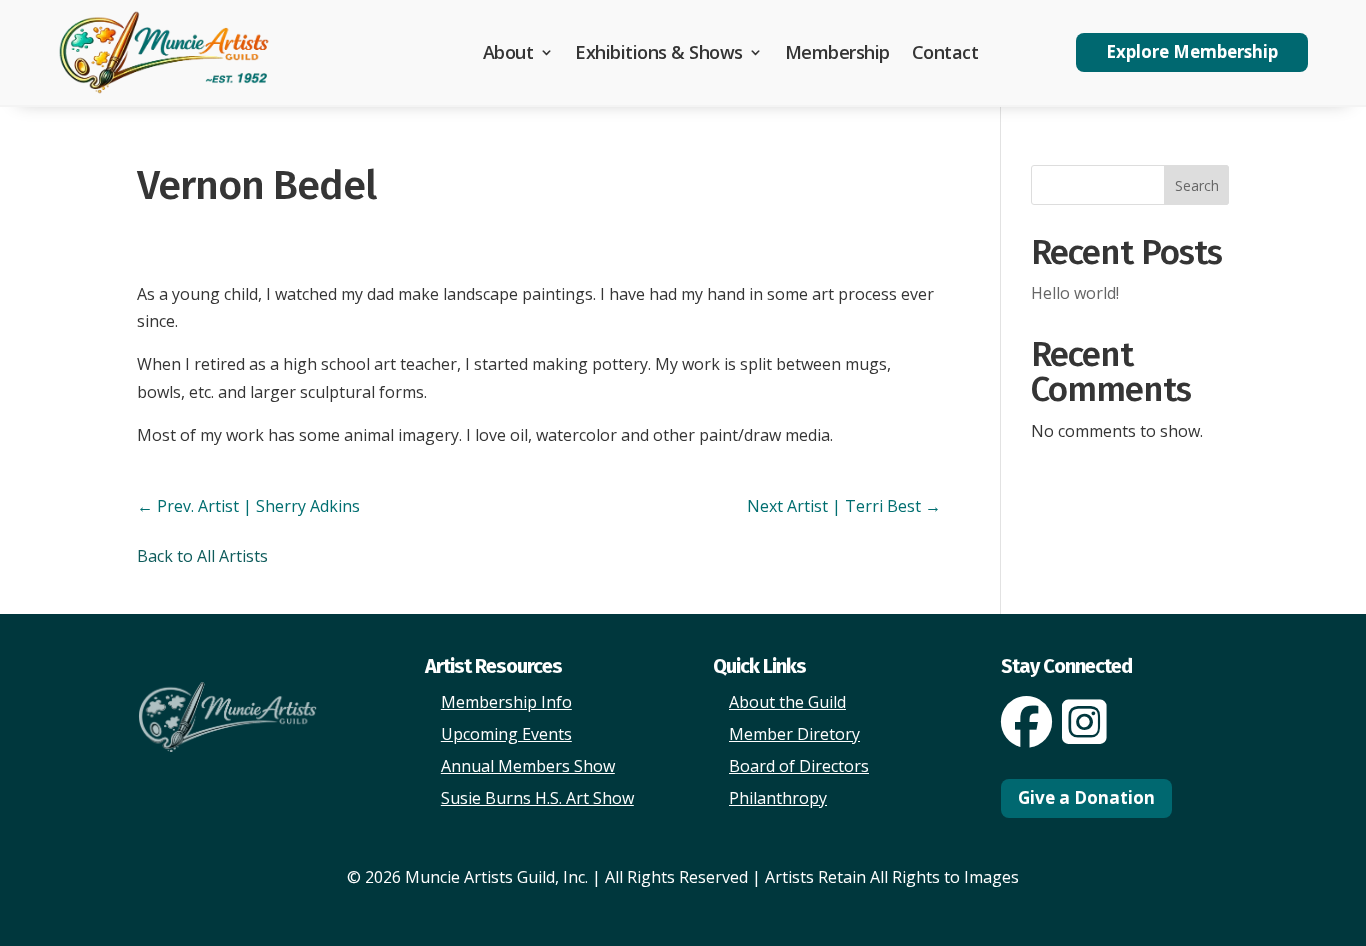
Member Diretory (794, 734)
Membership (837, 52)
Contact (945, 52)
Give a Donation (1086, 797)
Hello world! (1075, 293)
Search (1197, 185)
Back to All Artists (202, 556)
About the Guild (787, 702)
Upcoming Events (506, 734)
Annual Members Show (528, 766)
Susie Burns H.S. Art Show (537, 798)
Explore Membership (1192, 51)
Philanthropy (778, 798)
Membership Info (506, 702)
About (508, 52)
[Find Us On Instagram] (1084, 735)
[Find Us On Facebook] (1026, 735)
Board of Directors (799, 766)
